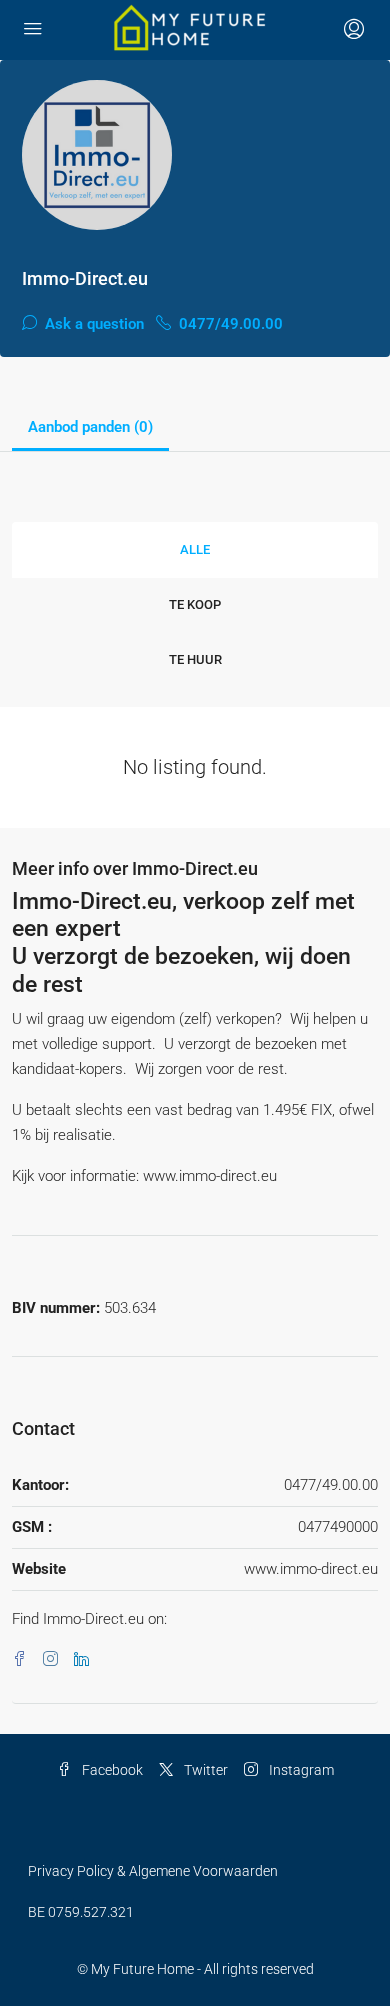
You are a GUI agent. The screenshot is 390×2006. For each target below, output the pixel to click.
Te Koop (195, 604)
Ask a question (92, 324)
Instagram (300, 1770)
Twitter (204, 1770)
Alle (195, 549)
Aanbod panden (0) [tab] (90, 427)
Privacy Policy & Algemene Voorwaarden (153, 1871)
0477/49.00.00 (229, 324)
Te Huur (195, 659)
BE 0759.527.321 (81, 1912)
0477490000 (338, 1527)
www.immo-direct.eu (311, 1569)
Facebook (111, 1770)
